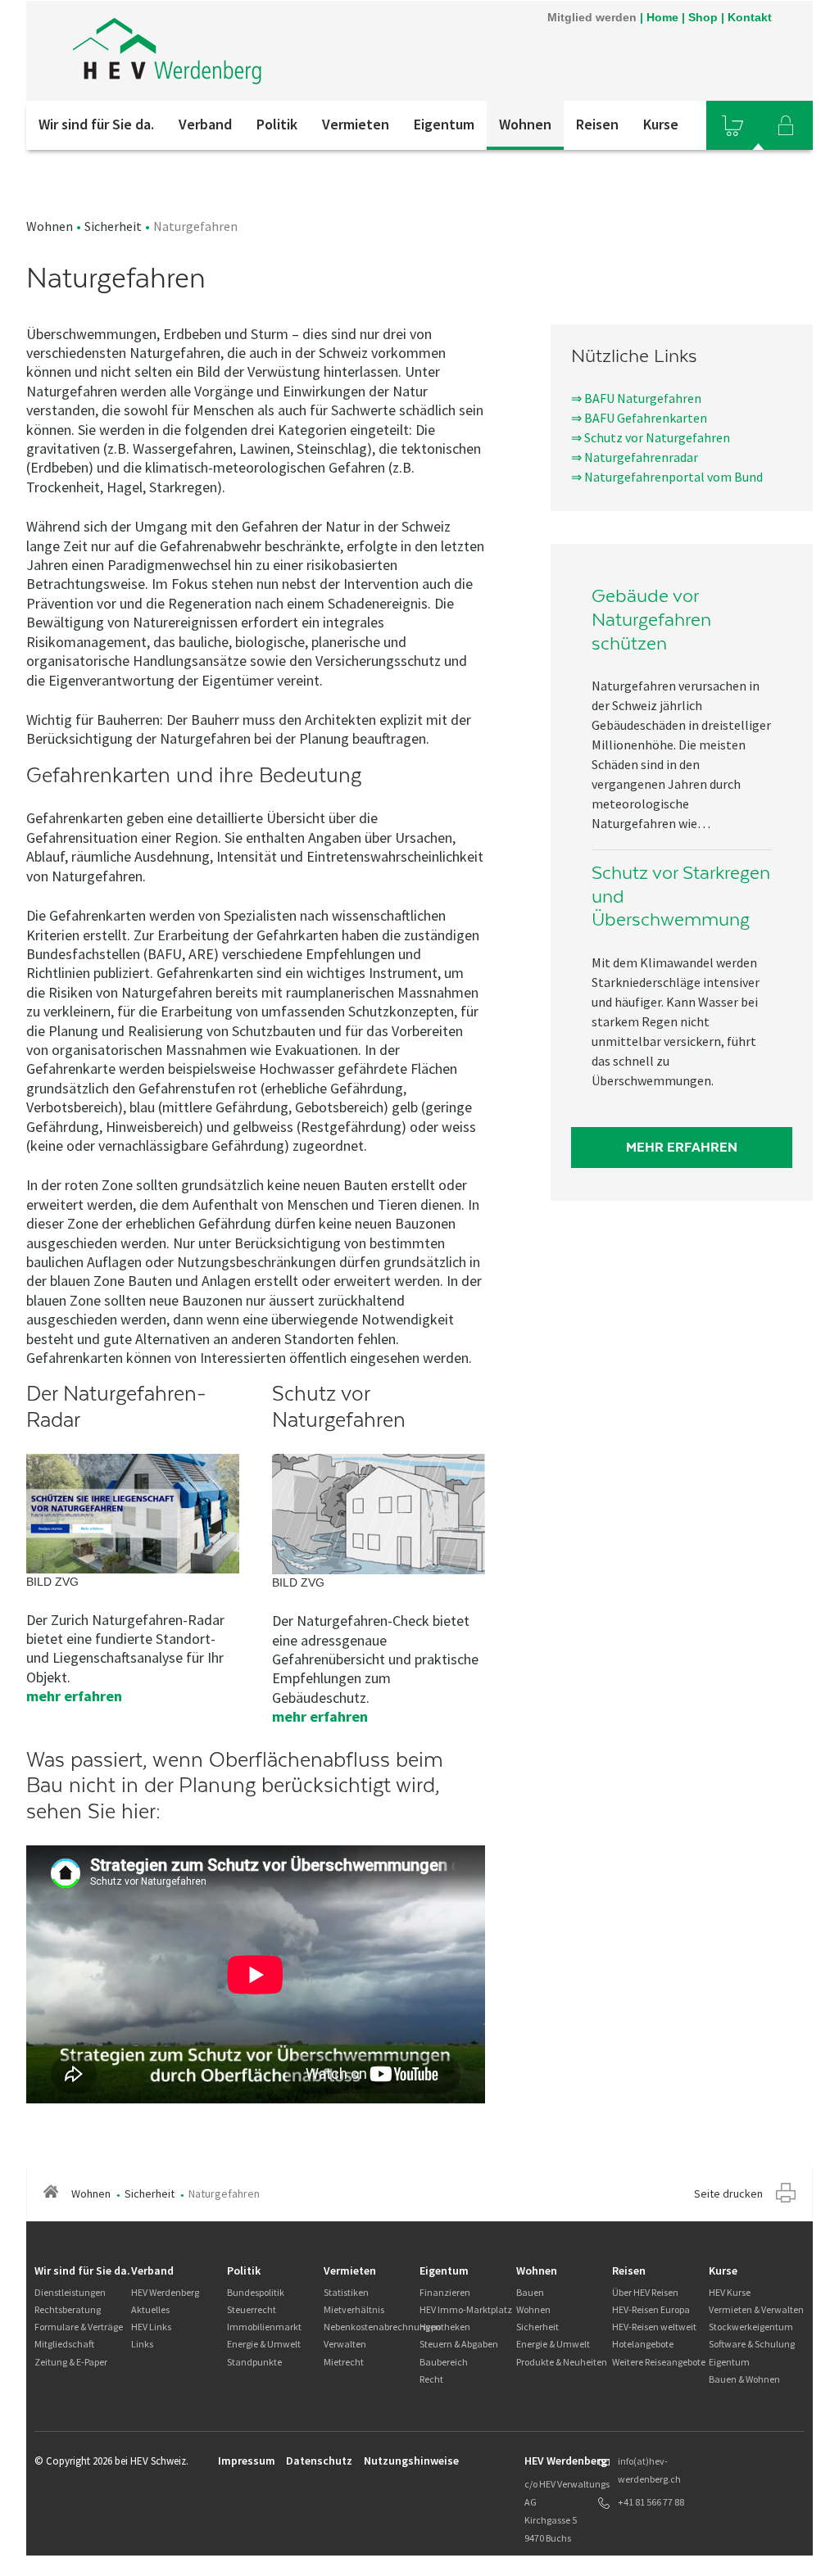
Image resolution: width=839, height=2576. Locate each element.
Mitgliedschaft (64, 2344)
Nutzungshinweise (411, 2461)
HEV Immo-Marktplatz (466, 2309)
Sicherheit (113, 226)
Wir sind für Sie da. (96, 124)
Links (142, 2344)
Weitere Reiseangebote (659, 2362)
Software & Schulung (752, 2344)
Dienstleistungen (70, 2292)
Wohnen (525, 124)
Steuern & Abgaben (459, 2344)
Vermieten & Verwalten (756, 2309)
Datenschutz (319, 2461)
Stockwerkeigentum (751, 2327)
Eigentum (444, 124)
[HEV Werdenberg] (247, 51)
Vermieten (356, 124)
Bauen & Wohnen (744, 2379)
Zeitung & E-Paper (71, 2362)
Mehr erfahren (682, 1147)
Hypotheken (445, 2327)
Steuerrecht (252, 2309)
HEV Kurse (730, 2292)
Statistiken (346, 2292)
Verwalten (345, 2344)
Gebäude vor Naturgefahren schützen (651, 619)
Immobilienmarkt (264, 2327)
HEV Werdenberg (165, 2292)
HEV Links (151, 2327)
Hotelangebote (643, 2344)
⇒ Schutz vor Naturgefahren (651, 437)
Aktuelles (150, 2309)
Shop (703, 17)
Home (662, 17)
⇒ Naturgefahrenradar (635, 457)
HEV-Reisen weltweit (654, 2327)
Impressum (247, 2461)
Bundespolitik (256, 2292)
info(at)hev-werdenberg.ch (649, 2470)
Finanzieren (445, 2292)
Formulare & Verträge (79, 2327)
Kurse (661, 124)
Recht (431, 2379)
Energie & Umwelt (264, 2344)
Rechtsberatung (68, 2309)
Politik (277, 124)
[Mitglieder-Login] (786, 125)
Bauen (530, 2292)
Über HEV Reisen (645, 2292)
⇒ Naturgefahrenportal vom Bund (667, 477)
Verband (205, 124)
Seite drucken (728, 2193)
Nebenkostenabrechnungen (382, 2327)
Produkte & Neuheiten (562, 2362)
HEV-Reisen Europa (651, 2309)
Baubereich (444, 2362)
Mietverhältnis (354, 2309)
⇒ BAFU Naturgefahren (636, 398)
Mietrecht (344, 2362)
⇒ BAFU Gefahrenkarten (639, 418)
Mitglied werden (592, 17)
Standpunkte (254, 2362)
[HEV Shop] (732, 125)
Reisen (597, 124)
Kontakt (750, 17)
